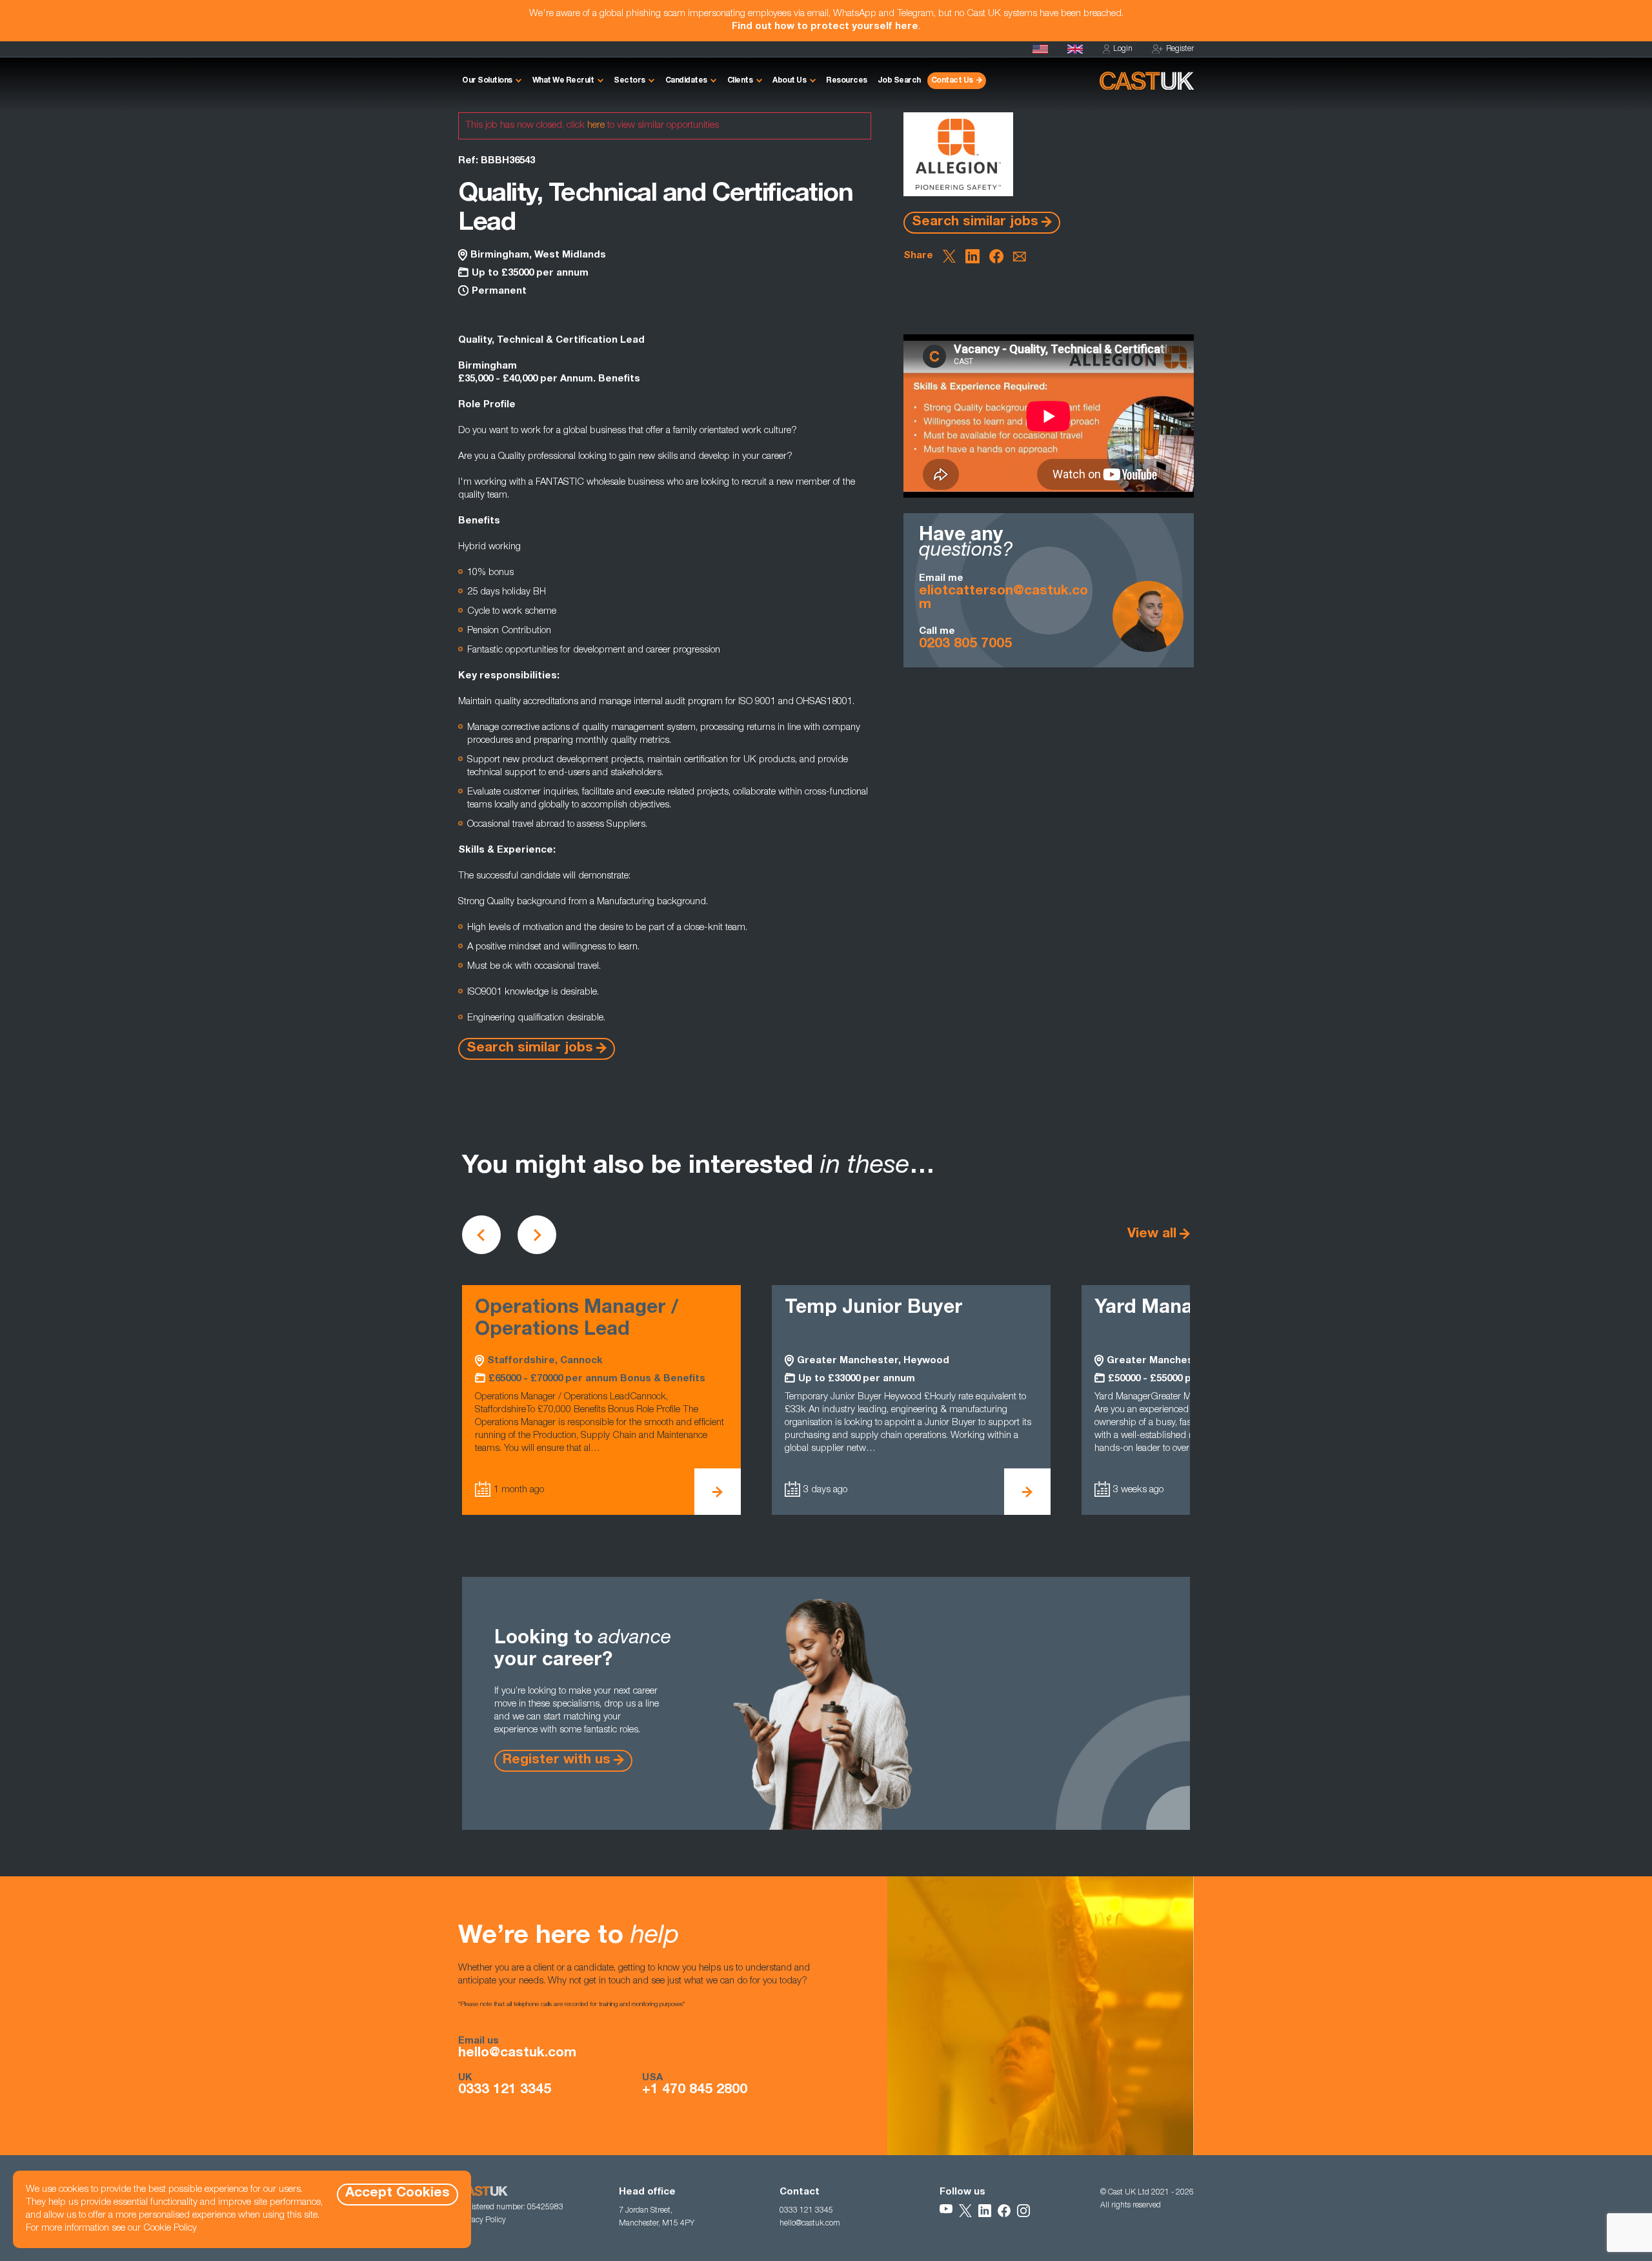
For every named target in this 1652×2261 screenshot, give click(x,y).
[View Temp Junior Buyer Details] (1027, 1492)
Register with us (557, 1760)
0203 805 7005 (965, 644)
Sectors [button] (630, 81)
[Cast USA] (1040, 49)
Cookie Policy (170, 2228)
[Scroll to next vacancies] (537, 1235)
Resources (847, 81)
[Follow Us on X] (965, 2211)
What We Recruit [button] (563, 81)
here (596, 126)
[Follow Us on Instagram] (1023, 2211)
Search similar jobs (975, 222)
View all (1152, 1234)
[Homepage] (1075, 49)
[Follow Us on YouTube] (946, 2211)
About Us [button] (789, 81)
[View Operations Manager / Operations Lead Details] (718, 1492)
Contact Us (952, 81)
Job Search (899, 81)
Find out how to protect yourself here (825, 27)
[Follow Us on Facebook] (1004, 2211)
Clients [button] (740, 81)
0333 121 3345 (505, 2091)
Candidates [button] (686, 81)
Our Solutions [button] (487, 81)
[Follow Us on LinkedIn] (985, 2211)
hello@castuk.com (517, 2054)
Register (1180, 49)
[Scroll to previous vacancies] (481, 1235)
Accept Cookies (398, 2194)
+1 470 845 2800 (695, 2091)
